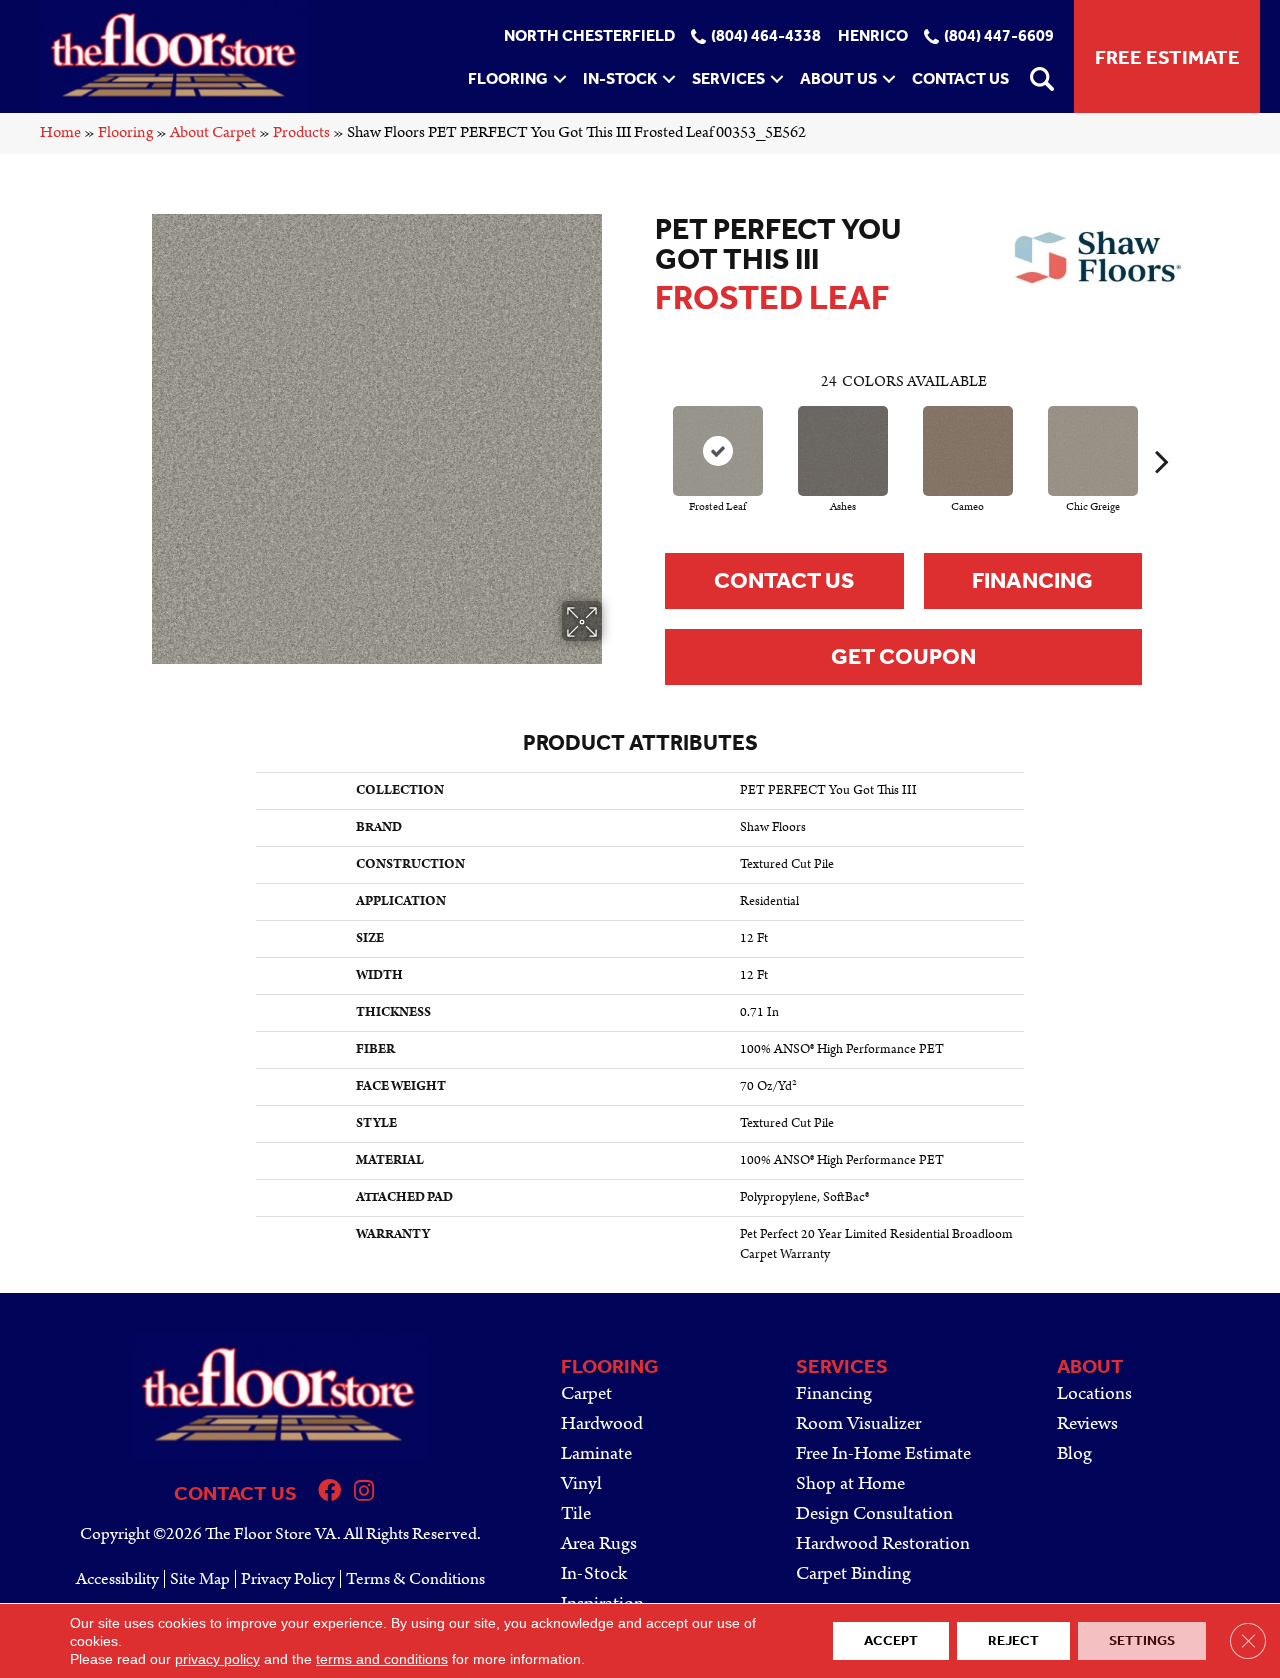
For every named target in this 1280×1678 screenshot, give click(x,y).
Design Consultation (874, 1513)
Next (1162, 431)
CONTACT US (235, 1493)
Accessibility (117, 1579)
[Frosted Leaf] (718, 451)
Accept (891, 1640)
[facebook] (329, 1493)
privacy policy (217, 1659)
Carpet (586, 1393)
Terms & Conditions (415, 1579)
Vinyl (581, 1483)
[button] (560, 79)
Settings (1142, 1640)
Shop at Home (850, 1483)
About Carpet (213, 132)
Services (728, 78)
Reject (1013, 1640)
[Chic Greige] (1093, 451)
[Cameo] (968, 451)
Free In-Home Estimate (883, 1453)
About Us (838, 78)
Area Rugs (599, 1543)
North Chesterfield (589, 36)
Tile (576, 1513)
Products (301, 132)
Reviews (1087, 1423)
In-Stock (620, 78)
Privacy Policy (288, 1579)
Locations (1094, 1393)
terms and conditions (382, 1659)
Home (60, 132)
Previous (645, 431)
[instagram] (364, 1493)
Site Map (200, 1579)
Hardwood (602, 1423)
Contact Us (960, 78)
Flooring (508, 78)
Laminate (596, 1453)
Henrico (873, 36)
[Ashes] (843, 451)
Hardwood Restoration (883, 1543)
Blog (1074, 1453)
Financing (1032, 580)
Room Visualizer (858, 1423)
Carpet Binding (853, 1573)
